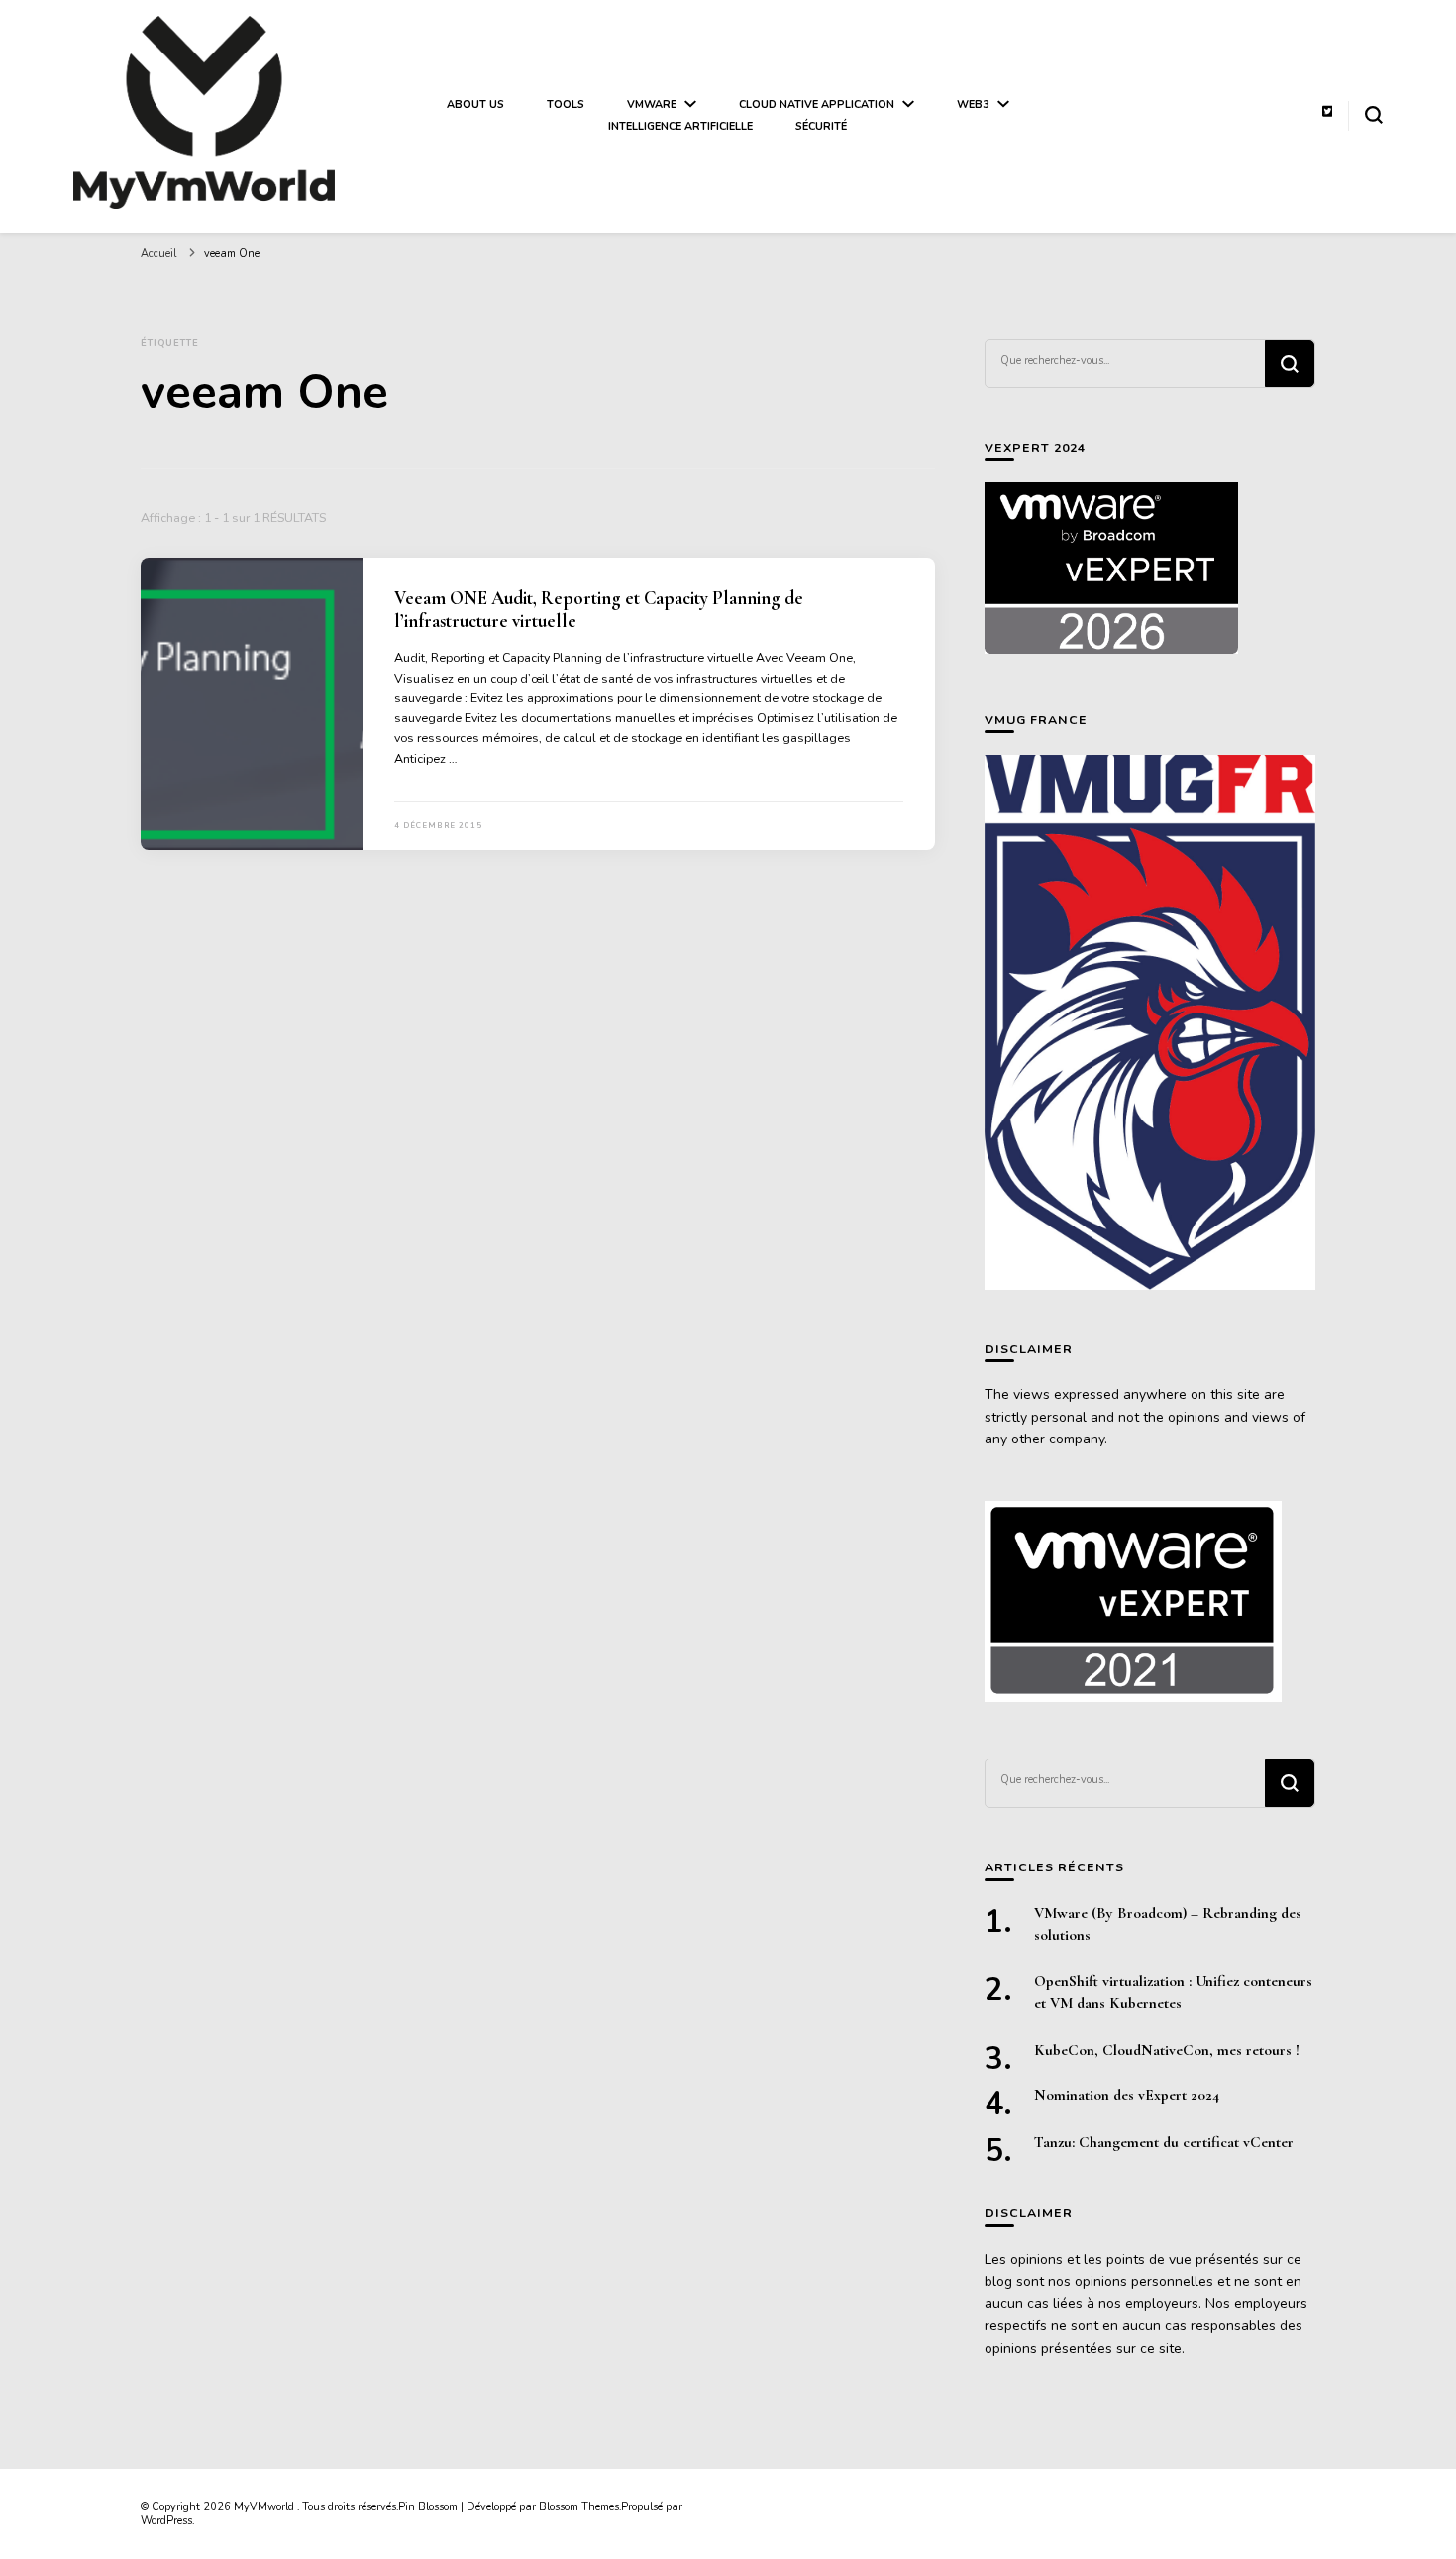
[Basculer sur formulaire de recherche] (1374, 115)
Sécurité (821, 126)
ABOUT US (475, 105)
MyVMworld (265, 2507)
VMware (652, 105)
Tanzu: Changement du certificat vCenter (1164, 2142)
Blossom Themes (579, 2507)
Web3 (973, 105)
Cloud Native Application (817, 105)
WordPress (166, 2521)
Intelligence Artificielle (680, 126)
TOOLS (566, 105)
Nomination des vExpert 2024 (1127, 2095)
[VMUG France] (1150, 1022)
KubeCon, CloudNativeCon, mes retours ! (1167, 2050)
